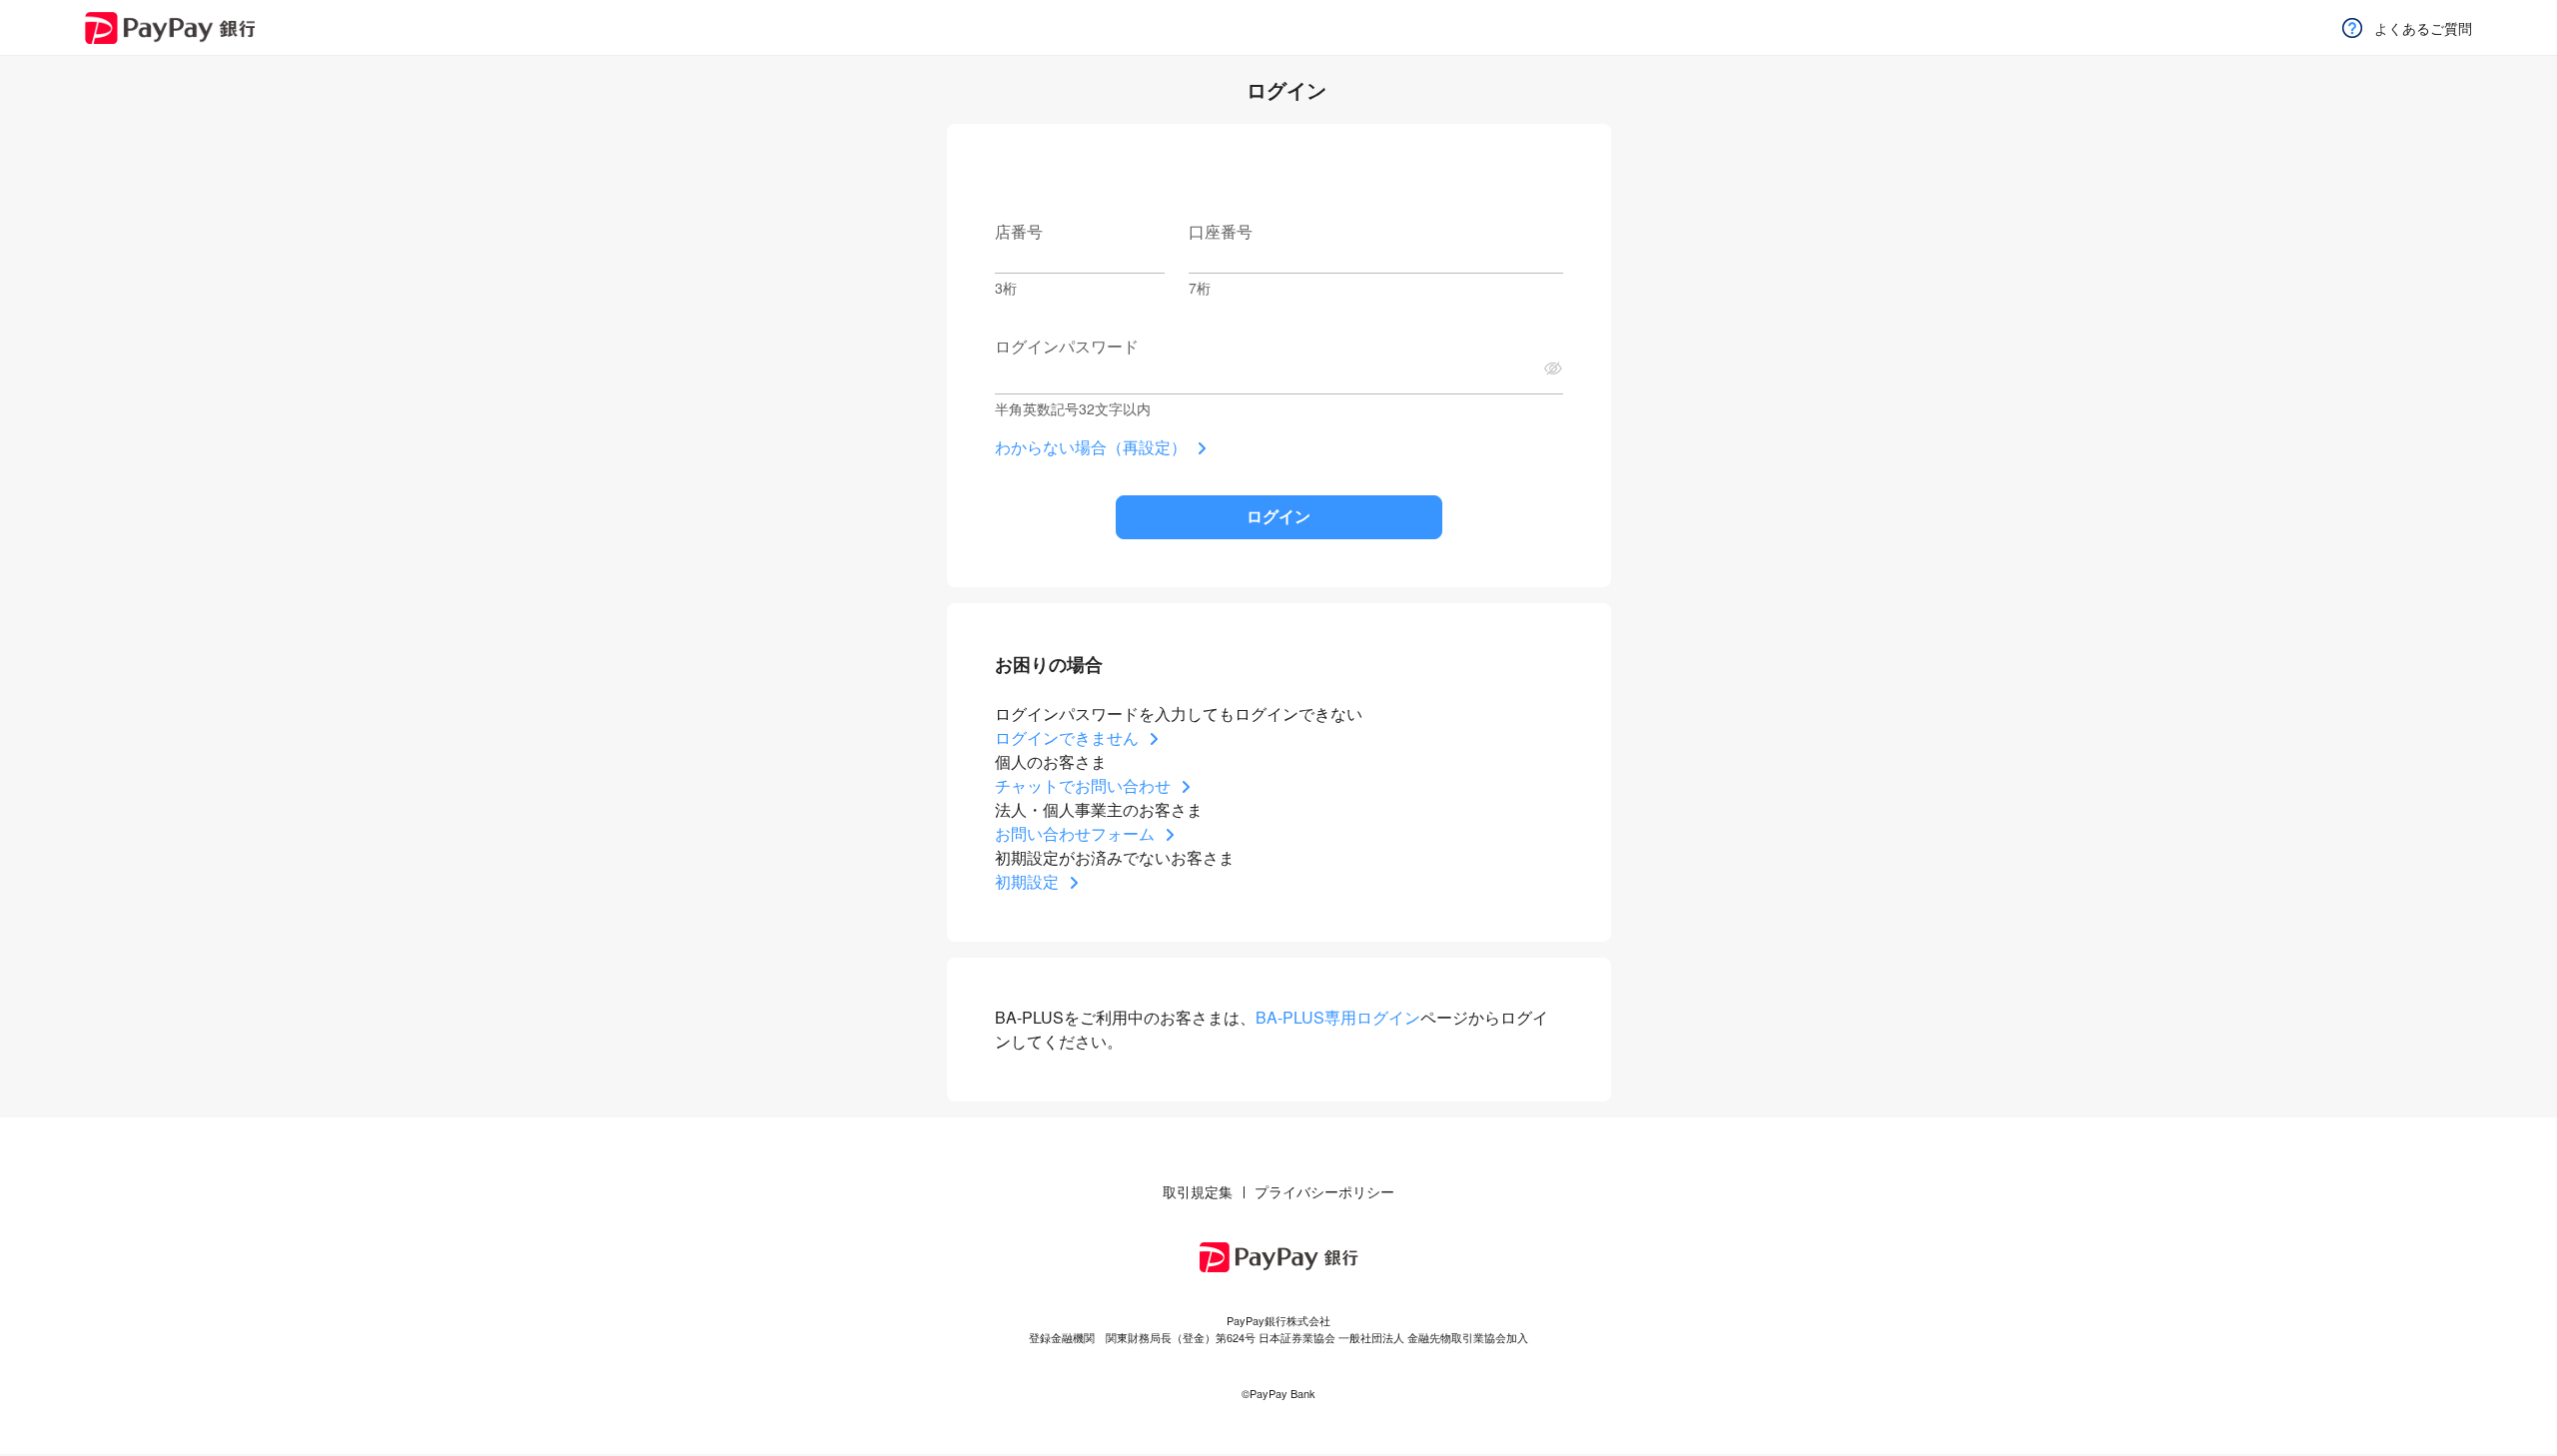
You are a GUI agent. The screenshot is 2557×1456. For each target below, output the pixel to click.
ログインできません (1067, 737)
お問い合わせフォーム (1075, 833)
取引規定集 (1198, 1191)
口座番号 (1221, 231)
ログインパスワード (1067, 346)
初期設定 (1027, 881)
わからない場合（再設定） (1091, 447)
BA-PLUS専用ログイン (1338, 1017)
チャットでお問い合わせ (1083, 785)
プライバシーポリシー (1324, 1191)
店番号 (1019, 231)
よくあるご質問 (2423, 28)
